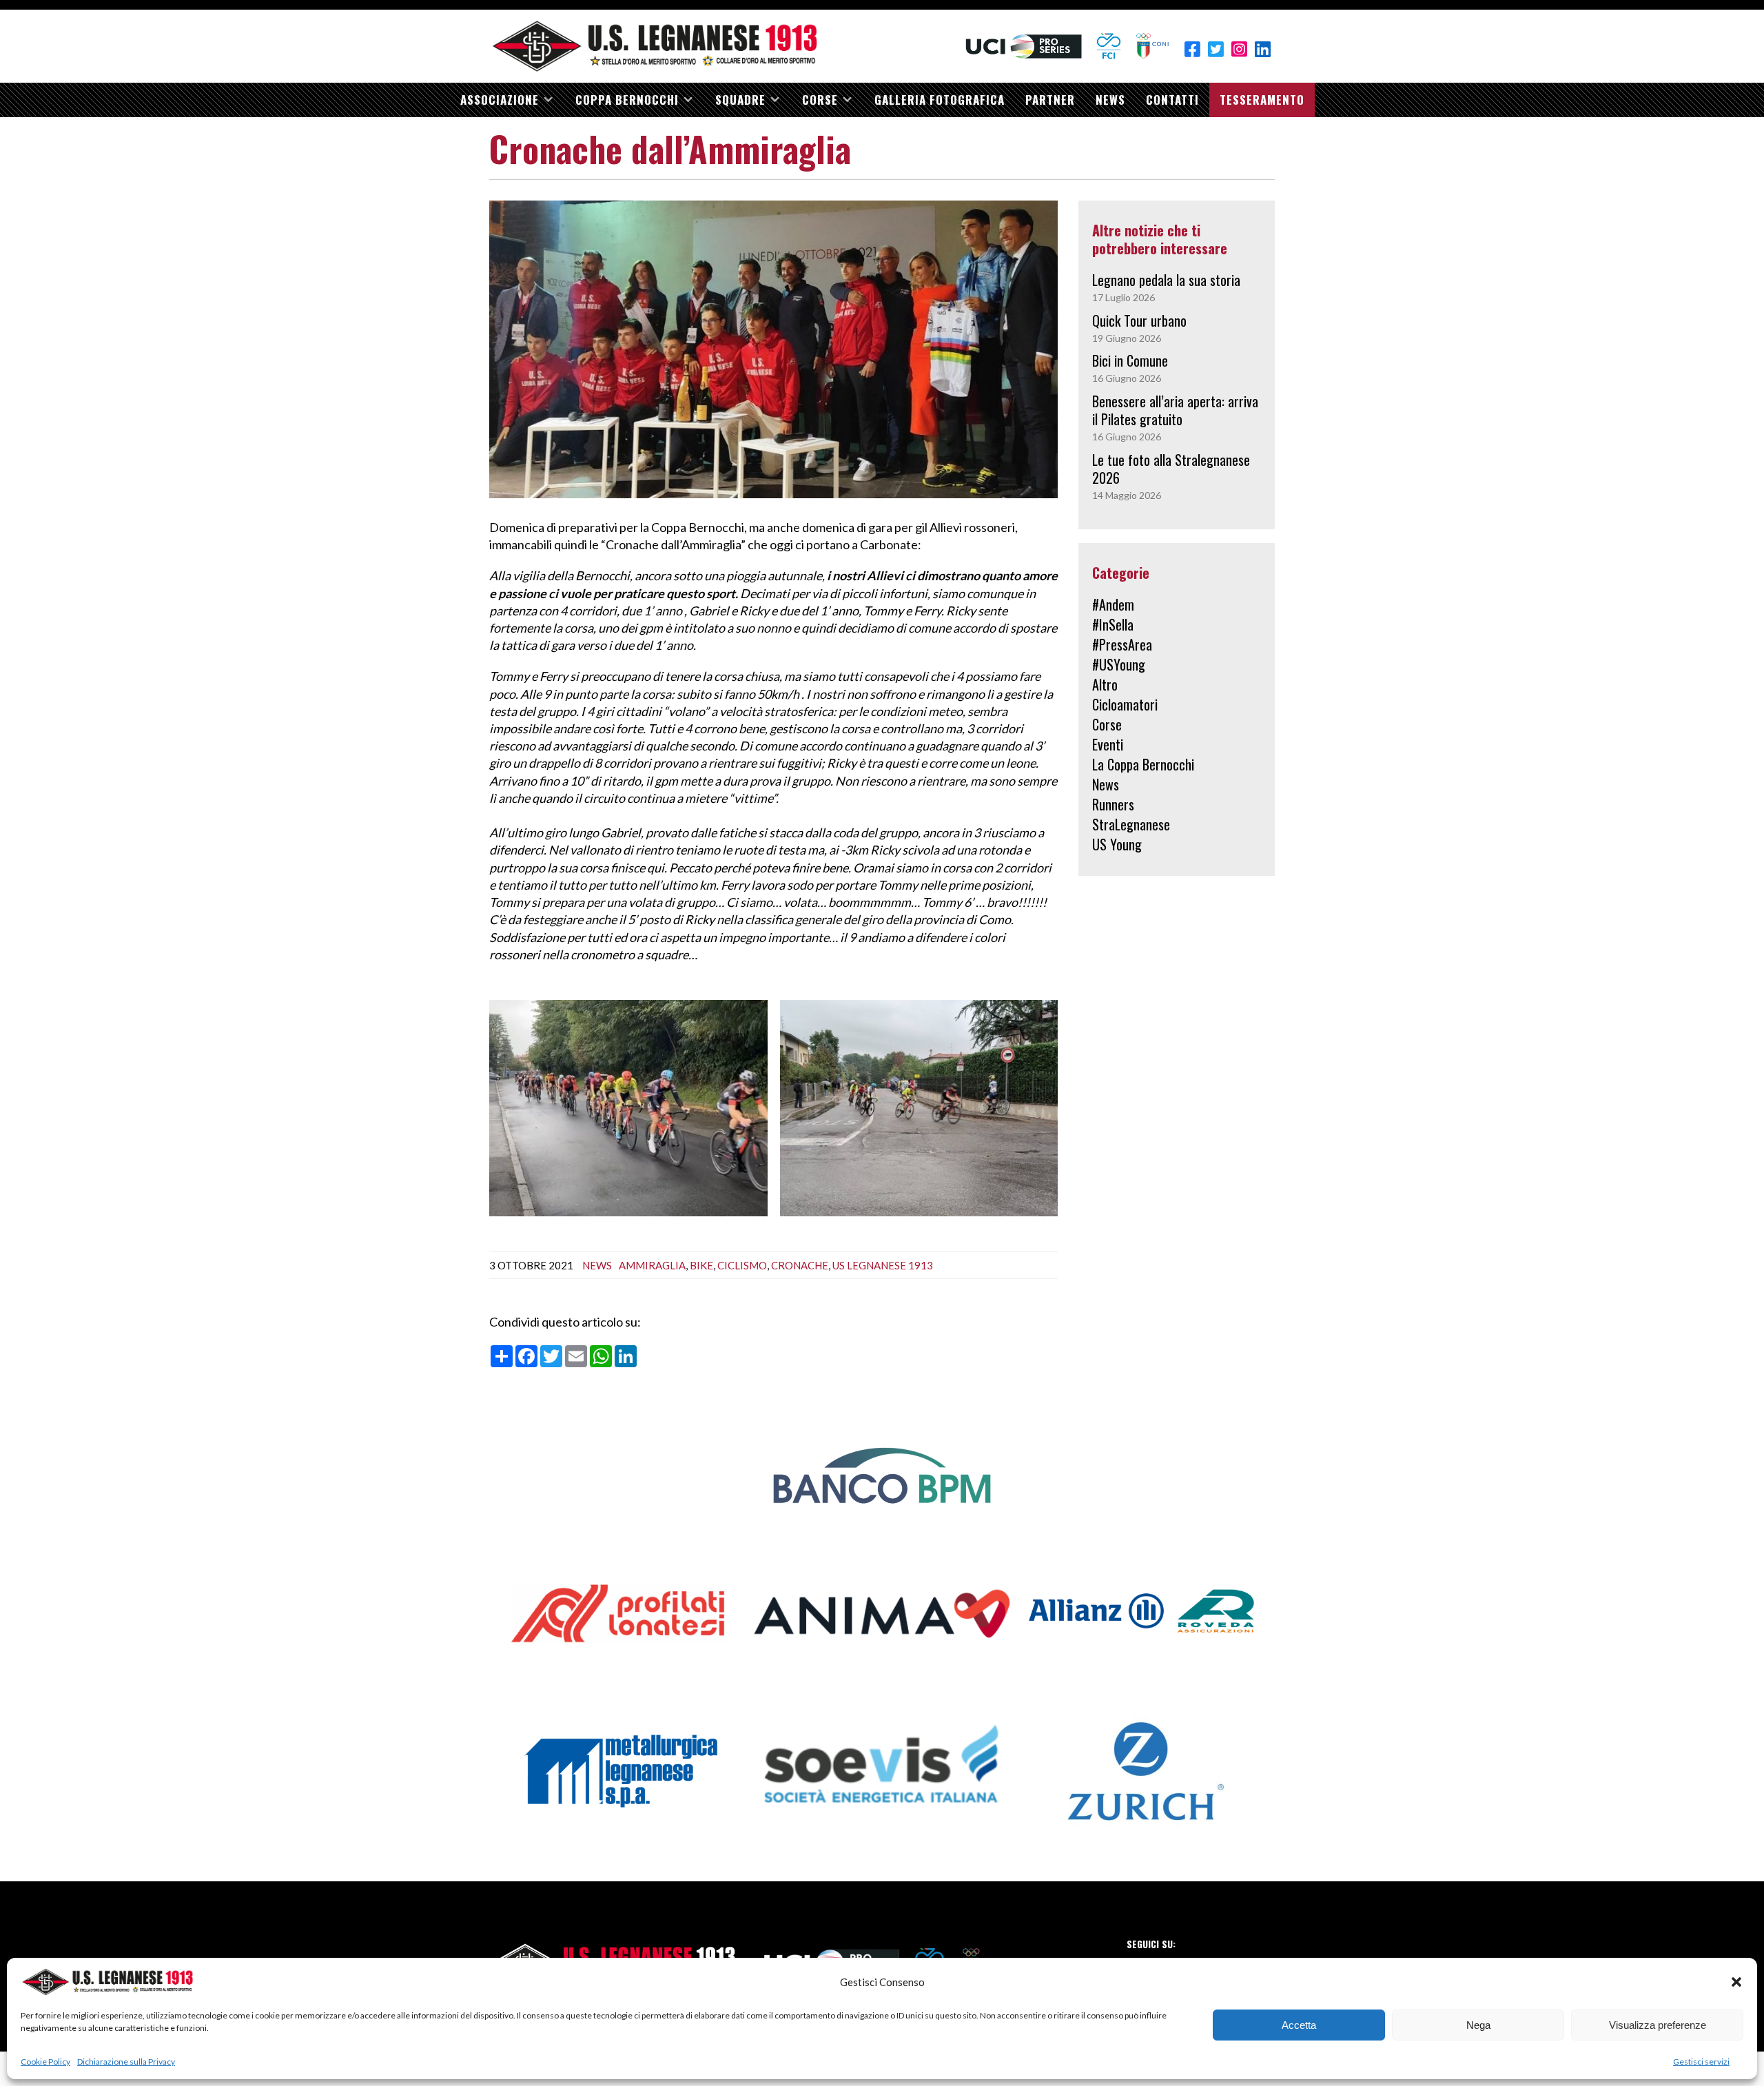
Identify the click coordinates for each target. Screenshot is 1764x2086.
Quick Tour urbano (1139, 320)
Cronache (800, 1265)
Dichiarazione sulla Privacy (126, 2062)
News (1110, 100)
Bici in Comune (1130, 360)
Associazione (500, 100)
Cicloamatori (1125, 704)
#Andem (1113, 604)
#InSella (1113, 624)
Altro (1105, 684)
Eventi (1108, 744)
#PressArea (1122, 644)
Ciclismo (742, 1265)
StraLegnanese (1131, 824)
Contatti (1172, 100)
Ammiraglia (652, 1265)
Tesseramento (1262, 100)
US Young (1117, 844)
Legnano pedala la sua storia (1166, 280)
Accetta (1299, 2025)
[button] (1736, 1982)
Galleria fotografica (940, 100)
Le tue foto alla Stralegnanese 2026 (1171, 469)
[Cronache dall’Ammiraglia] (773, 348)
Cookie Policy (45, 2062)
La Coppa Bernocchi (1143, 764)
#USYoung (1119, 664)
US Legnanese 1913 (883, 1265)
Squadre (740, 100)
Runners (1113, 804)
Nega (1478, 2025)
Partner (1050, 100)
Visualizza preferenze (1658, 2025)
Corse (820, 100)
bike (701, 1265)
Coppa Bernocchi (627, 100)
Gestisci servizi (1701, 2062)
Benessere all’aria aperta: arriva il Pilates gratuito (1175, 410)
